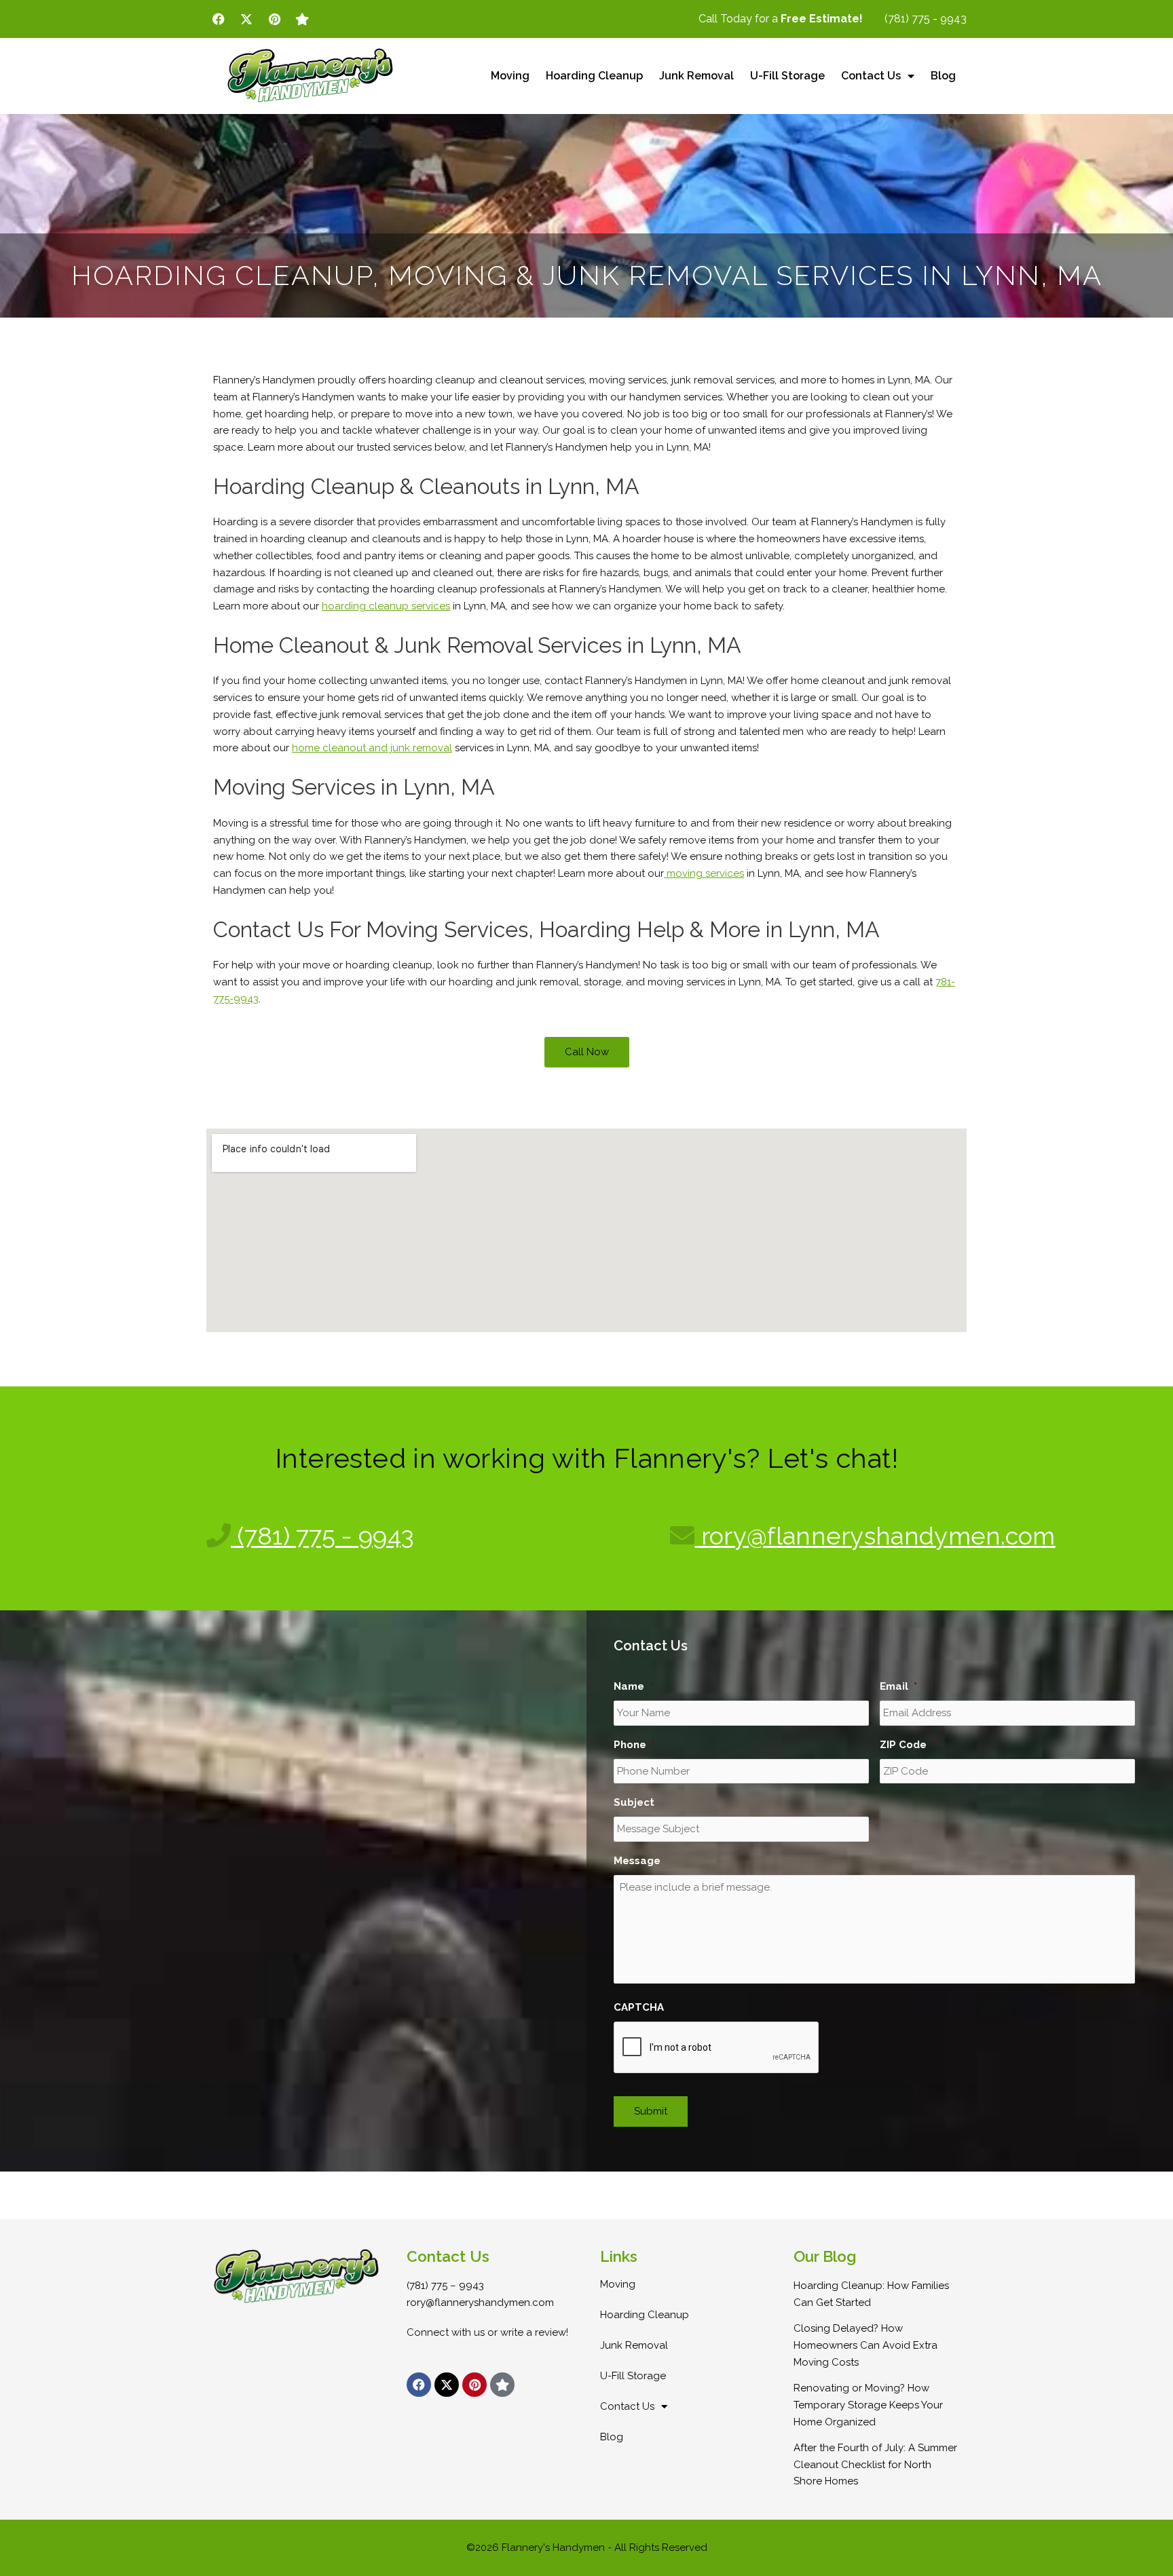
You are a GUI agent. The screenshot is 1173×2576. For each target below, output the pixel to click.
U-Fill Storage (787, 76)
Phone (634, 1745)
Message (637, 1861)
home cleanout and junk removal (372, 748)
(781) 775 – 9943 (445, 2286)
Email (898, 1686)
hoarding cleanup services (386, 606)
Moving (510, 76)
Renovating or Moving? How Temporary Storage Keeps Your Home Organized (868, 2405)
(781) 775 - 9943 (322, 1536)
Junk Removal (696, 76)
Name (633, 1686)
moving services (704, 873)
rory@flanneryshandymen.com (875, 1536)
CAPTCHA (639, 2007)
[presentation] (717, 2048)
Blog (943, 76)
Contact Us (871, 76)
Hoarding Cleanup (594, 76)
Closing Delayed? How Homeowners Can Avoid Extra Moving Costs (865, 2345)
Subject (634, 1802)
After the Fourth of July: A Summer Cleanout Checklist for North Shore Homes (875, 2465)
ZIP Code (908, 1745)
